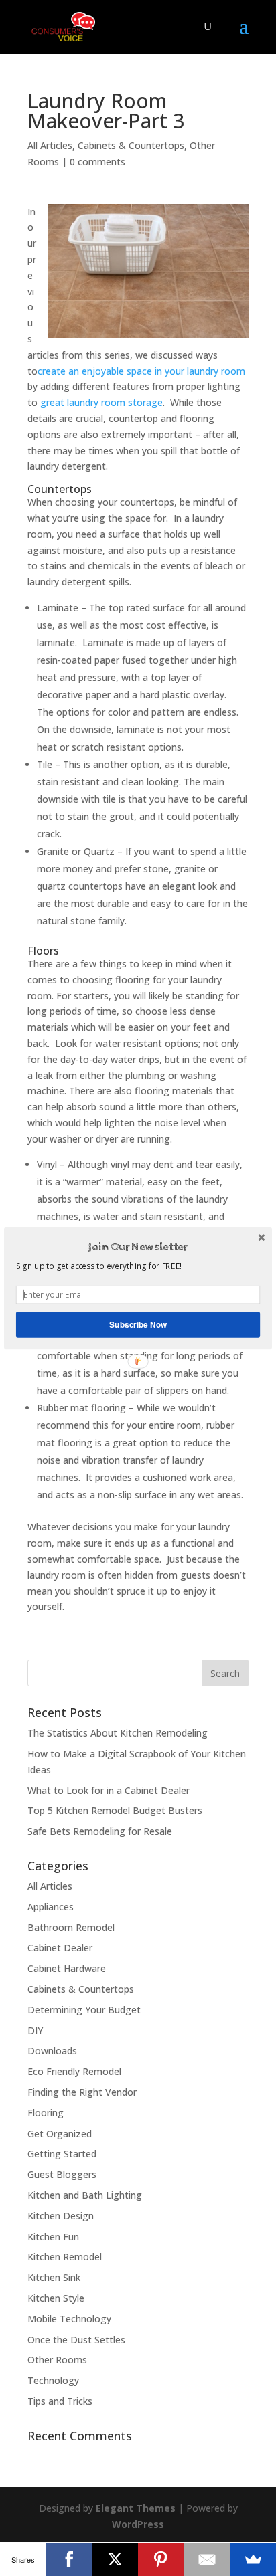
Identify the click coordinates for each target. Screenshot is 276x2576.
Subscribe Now (138, 1324)
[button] (138, 1247)
